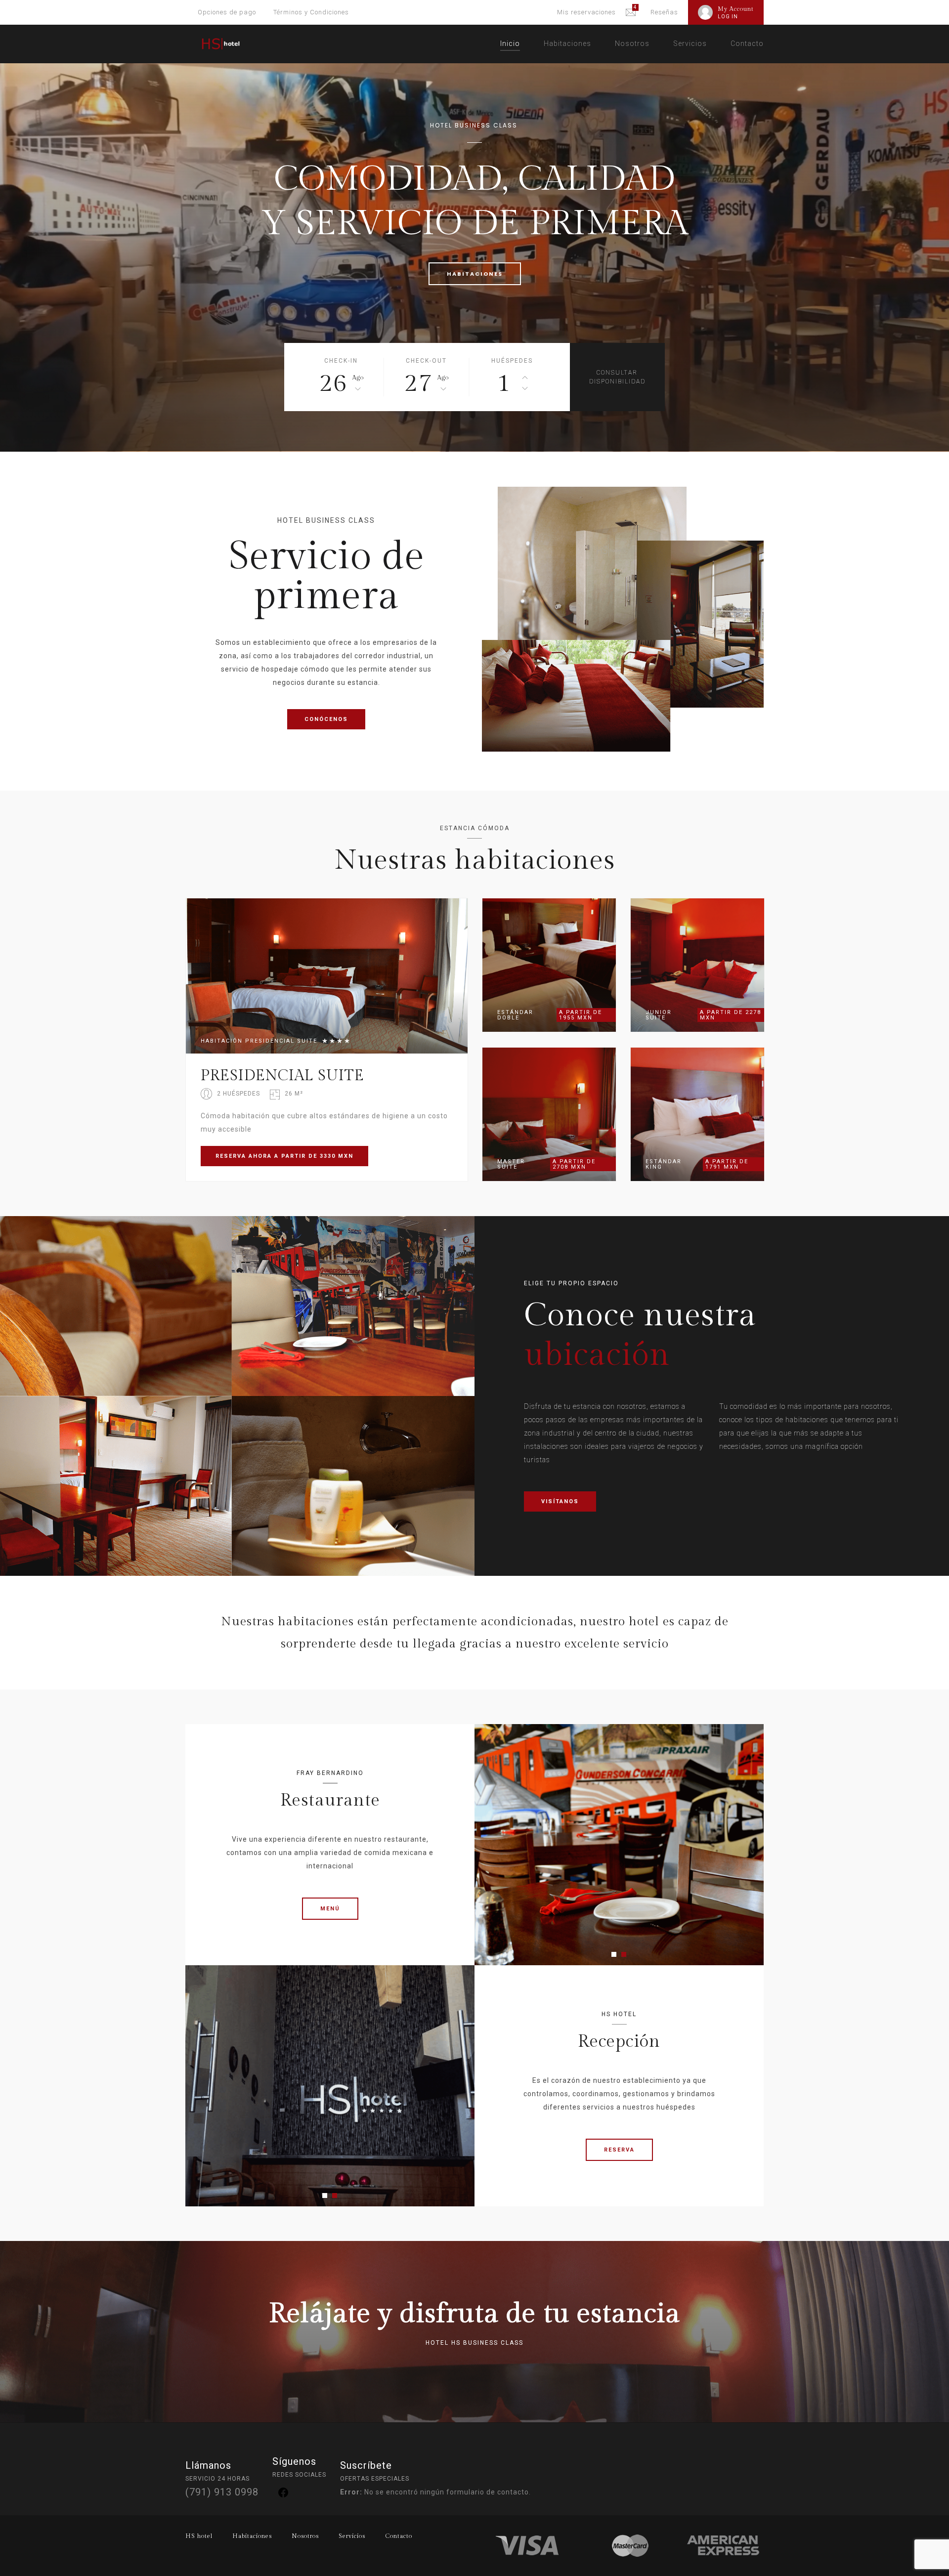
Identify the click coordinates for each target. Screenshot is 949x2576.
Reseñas (664, 12)
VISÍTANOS (560, 1501)
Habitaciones (567, 43)
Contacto (747, 43)
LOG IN (728, 17)
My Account (736, 9)
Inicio (510, 43)
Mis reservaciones (586, 12)
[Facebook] (283, 2496)
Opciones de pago (227, 12)
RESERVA (619, 2150)
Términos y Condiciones (311, 12)
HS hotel (199, 2536)
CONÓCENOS (326, 719)
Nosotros (632, 43)
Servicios (690, 43)
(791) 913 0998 (222, 2492)
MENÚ (330, 1909)
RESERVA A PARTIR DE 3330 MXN (284, 1156)
